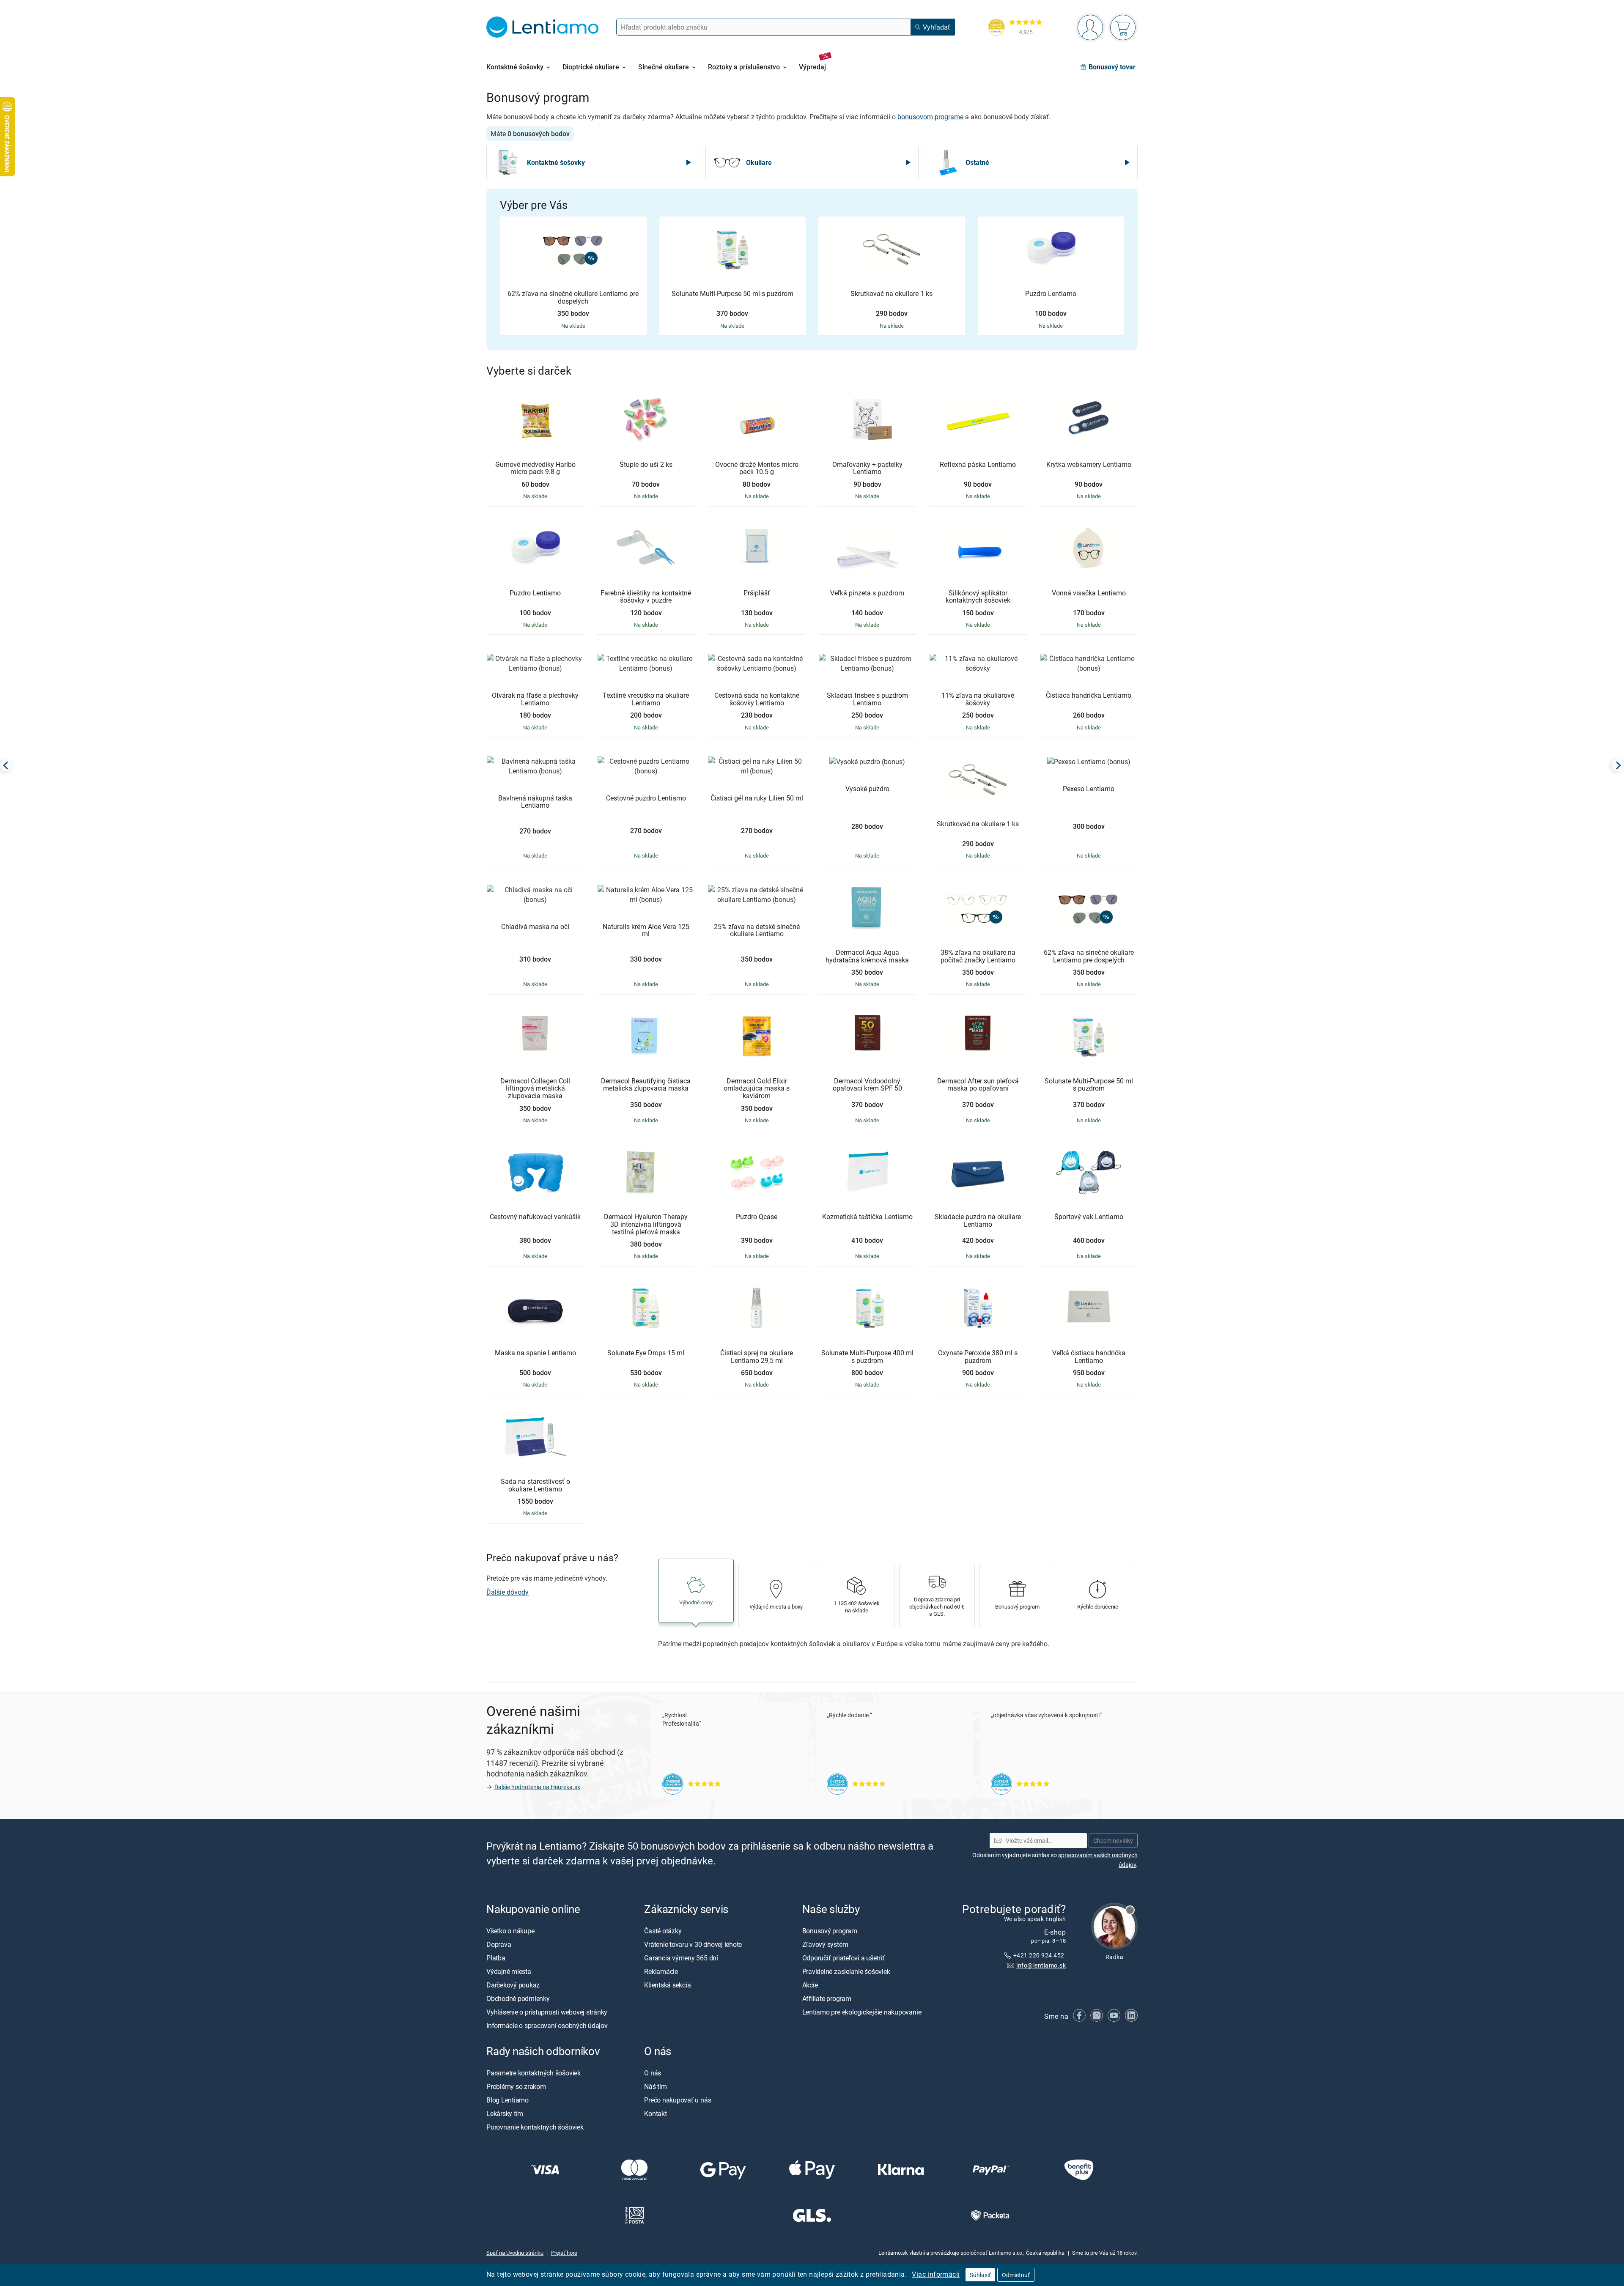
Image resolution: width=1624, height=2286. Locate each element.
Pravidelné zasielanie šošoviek (846, 1971)
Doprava (499, 1944)
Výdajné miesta (509, 1971)
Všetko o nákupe (510, 1930)
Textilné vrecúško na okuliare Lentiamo (646, 699)
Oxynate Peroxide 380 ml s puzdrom (978, 1357)
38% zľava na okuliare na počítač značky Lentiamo (978, 956)
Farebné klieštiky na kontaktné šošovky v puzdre (646, 597)
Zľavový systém (825, 1944)
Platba (496, 1957)
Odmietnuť (1016, 2275)
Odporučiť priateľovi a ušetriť (844, 1957)
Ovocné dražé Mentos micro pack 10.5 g (757, 468)
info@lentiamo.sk (1041, 1965)
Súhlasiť (980, 2275)
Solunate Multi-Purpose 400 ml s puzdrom (867, 1357)
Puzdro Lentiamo (1051, 294)
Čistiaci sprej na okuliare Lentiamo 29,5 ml (757, 1357)
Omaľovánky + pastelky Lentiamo (867, 468)
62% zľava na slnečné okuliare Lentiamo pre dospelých (573, 297)
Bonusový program (830, 1930)
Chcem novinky (1113, 1840)
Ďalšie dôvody (507, 1592)
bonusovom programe (930, 117)
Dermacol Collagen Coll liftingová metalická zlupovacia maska (535, 1089)
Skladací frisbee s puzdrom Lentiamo (867, 699)
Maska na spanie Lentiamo (535, 1353)
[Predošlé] (6, 765)
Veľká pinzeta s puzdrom (867, 593)
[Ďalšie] (1618, 765)
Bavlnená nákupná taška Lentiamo (535, 802)
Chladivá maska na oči (535, 927)
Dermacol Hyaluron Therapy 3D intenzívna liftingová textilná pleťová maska (646, 1224)
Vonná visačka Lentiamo (1089, 593)
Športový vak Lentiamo (1089, 1217)
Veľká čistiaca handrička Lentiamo (1089, 1357)
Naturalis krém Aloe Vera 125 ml (646, 931)
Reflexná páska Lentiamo (978, 465)
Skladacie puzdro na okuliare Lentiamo (978, 1221)
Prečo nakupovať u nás (678, 2100)
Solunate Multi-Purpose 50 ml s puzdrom (732, 294)
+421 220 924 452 (1040, 1955)
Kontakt (655, 2113)
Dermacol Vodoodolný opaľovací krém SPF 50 (867, 1085)
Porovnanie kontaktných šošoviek (535, 2127)
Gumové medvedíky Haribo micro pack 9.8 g (535, 468)
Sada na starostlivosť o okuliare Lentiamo (535, 1485)
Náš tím (655, 2086)
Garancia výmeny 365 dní (681, 1957)
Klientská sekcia (667, 1984)
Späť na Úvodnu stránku (515, 2253)
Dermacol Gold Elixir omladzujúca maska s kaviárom (757, 1089)
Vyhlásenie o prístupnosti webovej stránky (547, 2012)
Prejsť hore (564, 2253)
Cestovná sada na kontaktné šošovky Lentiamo (757, 699)
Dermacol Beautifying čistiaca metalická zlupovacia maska (646, 1085)
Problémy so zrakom (516, 2086)
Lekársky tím (505, 2113)
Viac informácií (936, 2274)
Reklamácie (661, 1971)
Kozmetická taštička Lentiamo (867, 1217)
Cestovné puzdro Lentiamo (646, 798)
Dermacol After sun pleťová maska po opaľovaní (978, 1085)
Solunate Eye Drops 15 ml (646, 1353)
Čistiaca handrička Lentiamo (1089, 696)
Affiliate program (827, 1998)
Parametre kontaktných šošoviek (534, 2073)
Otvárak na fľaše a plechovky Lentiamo (535, 699)
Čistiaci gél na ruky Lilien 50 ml (757, 798)
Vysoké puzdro (867, 789)
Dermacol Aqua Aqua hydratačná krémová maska (867, 956)
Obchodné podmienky (518, 1998)
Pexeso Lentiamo (1089, 789)
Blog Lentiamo (507, 2100)
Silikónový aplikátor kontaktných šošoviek (978, 597)
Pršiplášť (757, 593)
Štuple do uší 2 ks (646, 465)
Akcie (810, 1984)
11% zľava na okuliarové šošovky (978, 699)
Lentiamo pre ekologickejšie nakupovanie (862, 2012)
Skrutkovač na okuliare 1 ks (892, 294)
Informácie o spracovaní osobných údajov (547, 2025)
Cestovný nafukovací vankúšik (535, 1217)
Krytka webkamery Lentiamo (1089, 465)
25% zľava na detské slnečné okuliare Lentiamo (757, 931)
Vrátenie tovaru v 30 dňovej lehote (693, 1944)
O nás (653, 2073)
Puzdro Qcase (757, 1217)
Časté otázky (663, 1930)
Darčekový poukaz (513, 1984)
